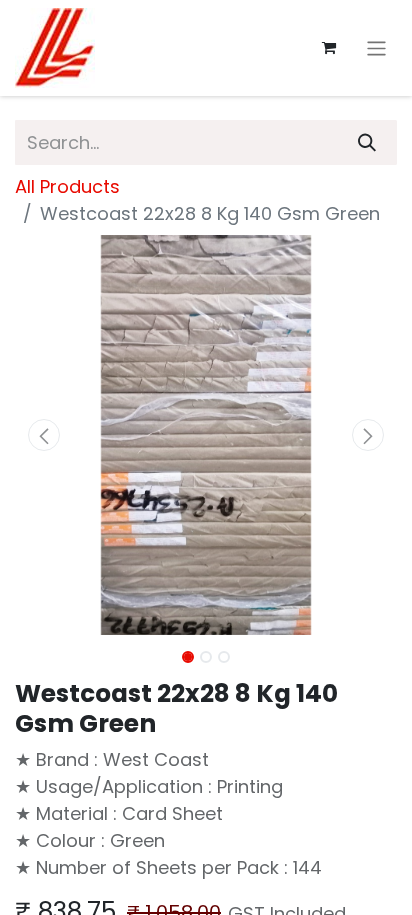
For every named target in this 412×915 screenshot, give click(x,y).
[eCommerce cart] (329, 48)
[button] (43, 435)
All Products (67, 186)
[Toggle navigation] (376, 47)
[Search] (367, 142)
